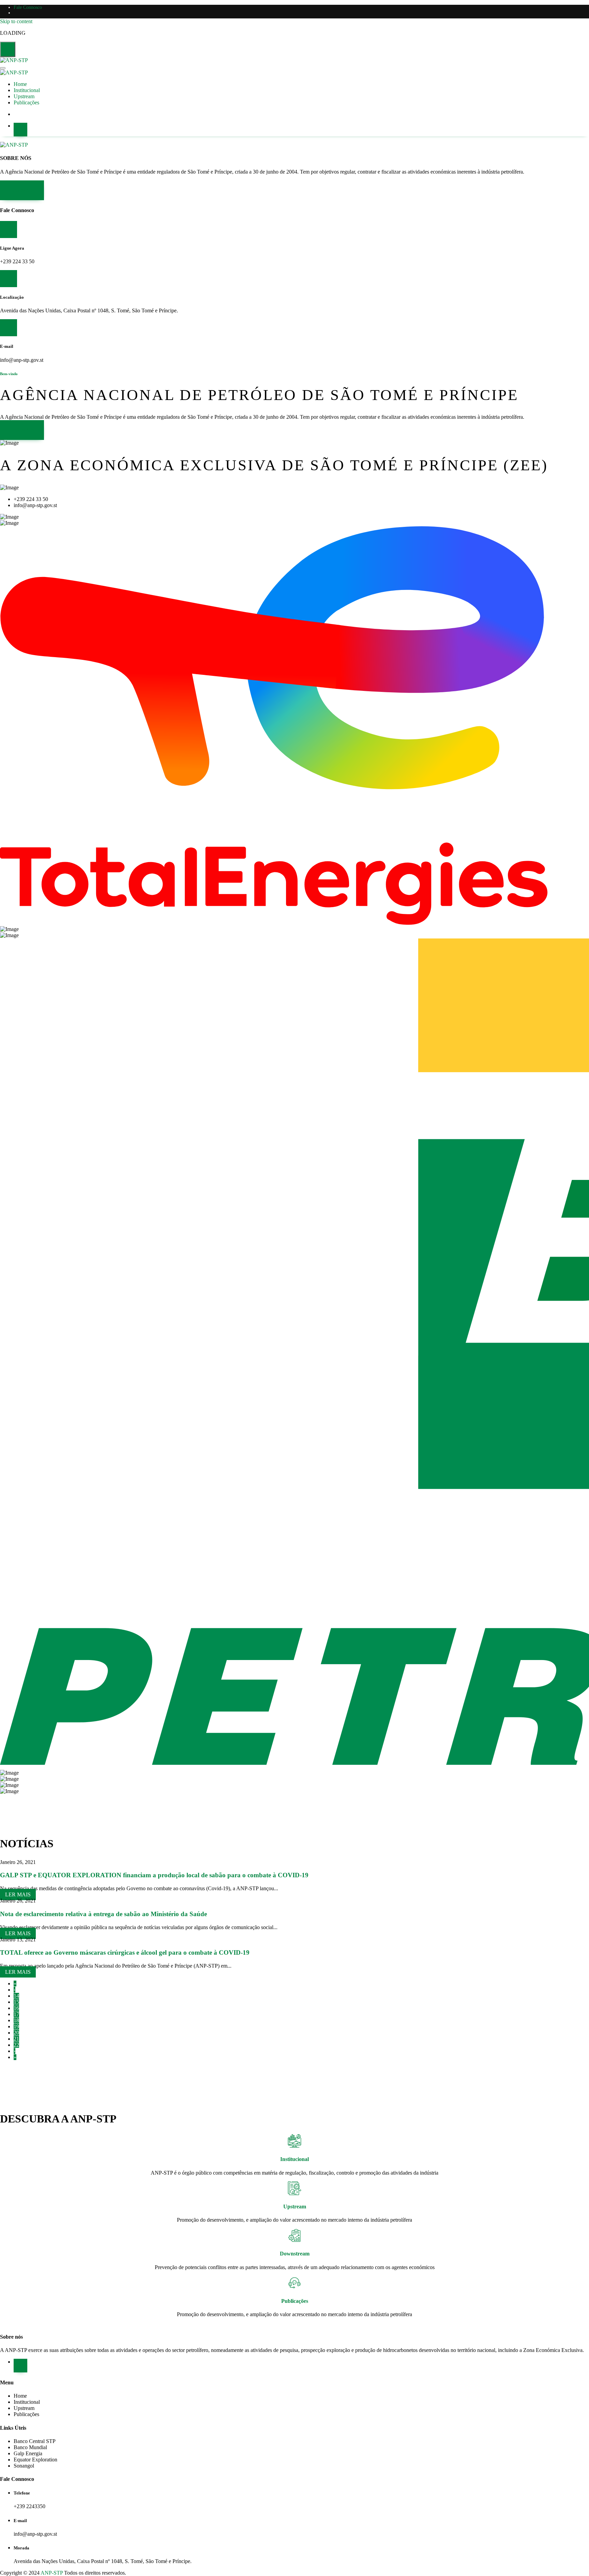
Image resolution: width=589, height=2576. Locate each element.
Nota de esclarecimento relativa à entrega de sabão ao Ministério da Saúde (103, 1914)
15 (16, 2002)
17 (16, 2014)
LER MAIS (22, 190)
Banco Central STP (35, 2441)
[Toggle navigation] (3, 68)
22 (16, 2045)
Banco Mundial (30, 2447)
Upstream (24, 96)
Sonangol (24, 2466)
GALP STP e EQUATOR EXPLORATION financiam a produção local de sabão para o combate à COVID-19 (154, 1875)
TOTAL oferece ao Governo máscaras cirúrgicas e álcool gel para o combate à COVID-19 (125, 1952)
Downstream (295, 2254)
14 (16, 1996)
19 (16, 2026)
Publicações (26, 102)
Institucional (27, 90)
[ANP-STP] (14, 60)
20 (16, 2033)
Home (20, 84)
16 (16, 2008)
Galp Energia (28, 2453)
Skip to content (16, 21)
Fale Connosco (28, 7)
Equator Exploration (35, 2460)
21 (16, 2039)
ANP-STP (52, 2573)
